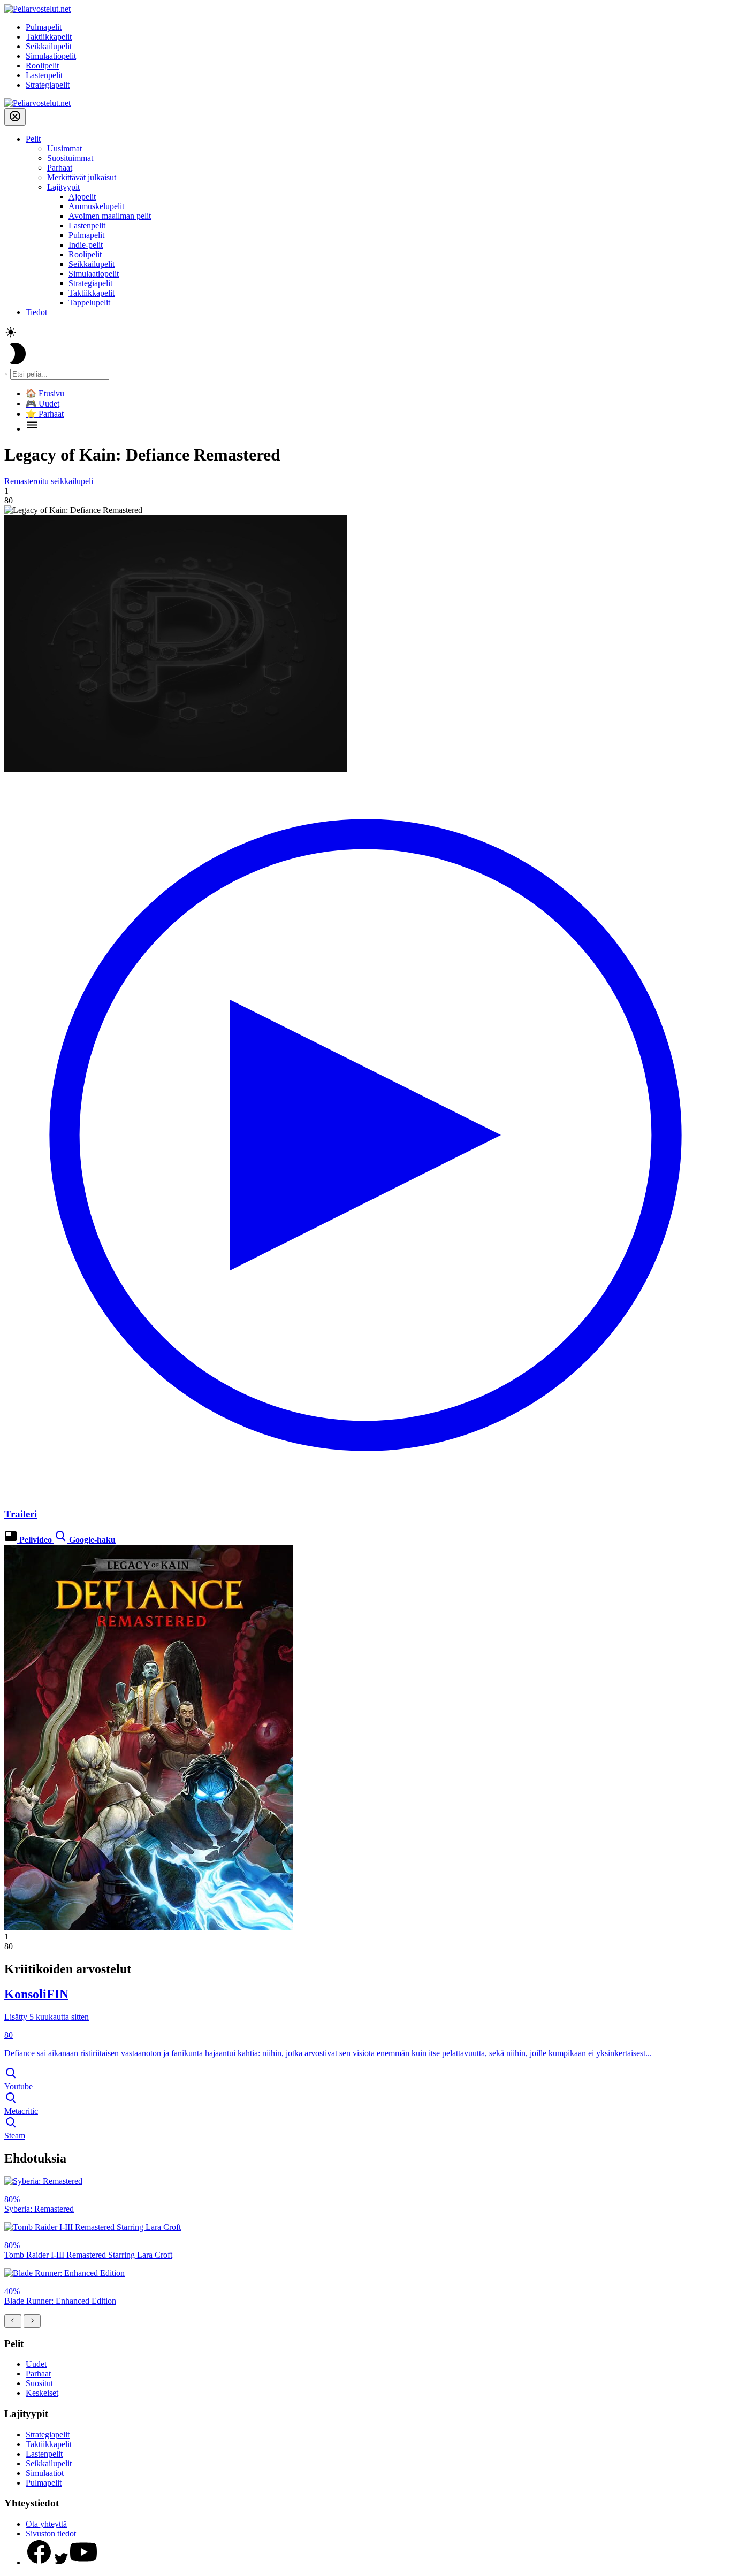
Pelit (33, 139)
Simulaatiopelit (51, 56)
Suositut (39, 2383)
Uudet (36, 2364)
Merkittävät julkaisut (82, 177)
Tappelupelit (89, 302)
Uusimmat (64, 148)
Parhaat (60, 168)
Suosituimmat (70, 158)
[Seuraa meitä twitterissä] (62, 2562)
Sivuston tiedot (51, 2533)
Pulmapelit (44, 27)
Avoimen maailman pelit (110, 216)
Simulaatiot (45, 2473)
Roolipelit (42, 66)
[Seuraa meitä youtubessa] (83, 2562)
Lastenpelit (44, 75)
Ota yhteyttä (46, 2524)
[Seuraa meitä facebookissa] (40, 2562)
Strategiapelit (48, 85)
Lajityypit (63, 187)
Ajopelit (82, 197)
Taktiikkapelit (49, 37)
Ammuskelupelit (96, 206)
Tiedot (36, 312)
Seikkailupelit (49, 46)
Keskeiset (42, 2393)
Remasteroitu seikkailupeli (49, 481)
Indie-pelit (86, 245)
